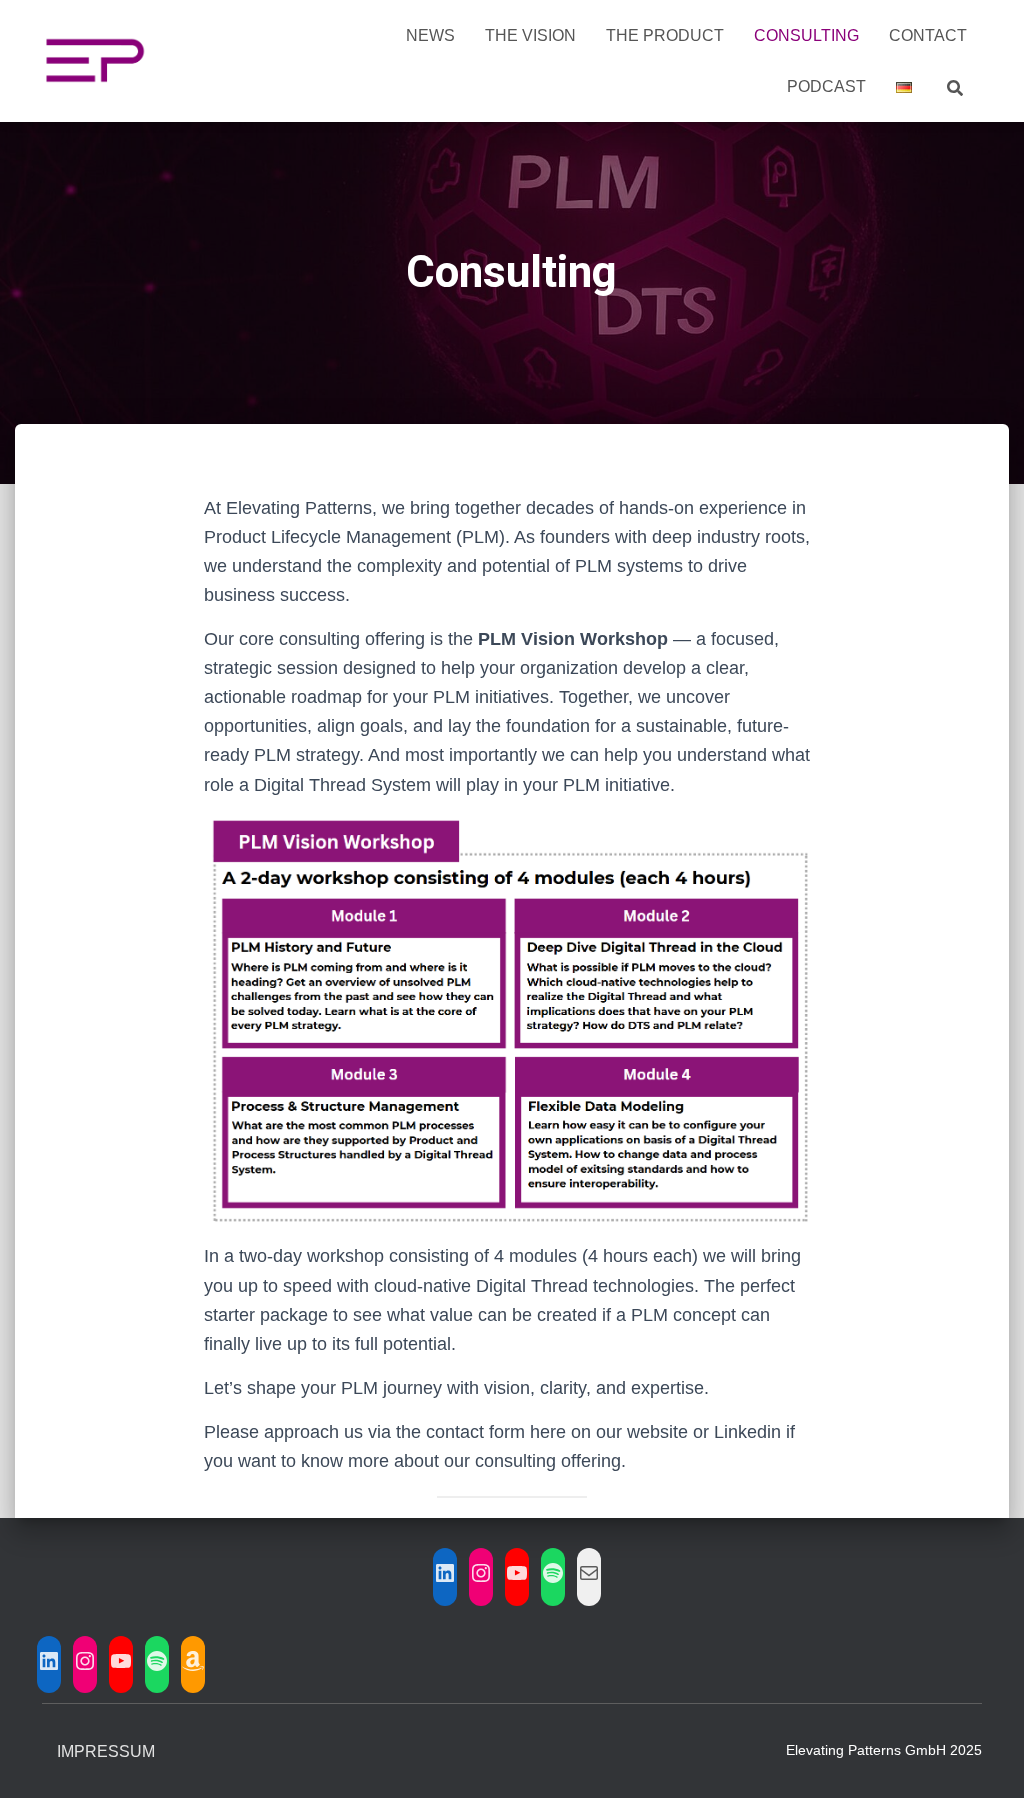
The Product (665, 35)
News (430, 35)
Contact (928, 35)
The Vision (530, 35)
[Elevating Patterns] (94, 61)
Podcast (826, 86)
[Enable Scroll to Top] (984, 1758)
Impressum (106, 1751)
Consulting (806, 35)
